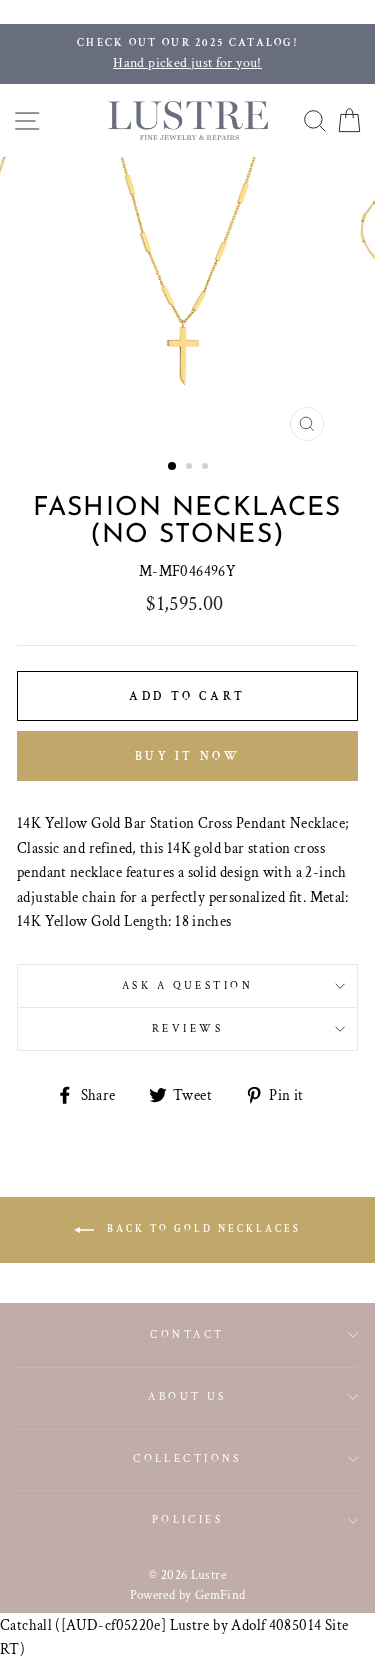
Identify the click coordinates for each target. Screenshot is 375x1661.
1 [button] (173, 467)
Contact (187, 1334)
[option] (187, 54)
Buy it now (188, 756)
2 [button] (191, 468)
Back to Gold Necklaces (201, 1229)
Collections (187, 1458)
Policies (188, 1519)
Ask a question (187, 985)
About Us (187, 1396)
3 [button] (207, 468)
